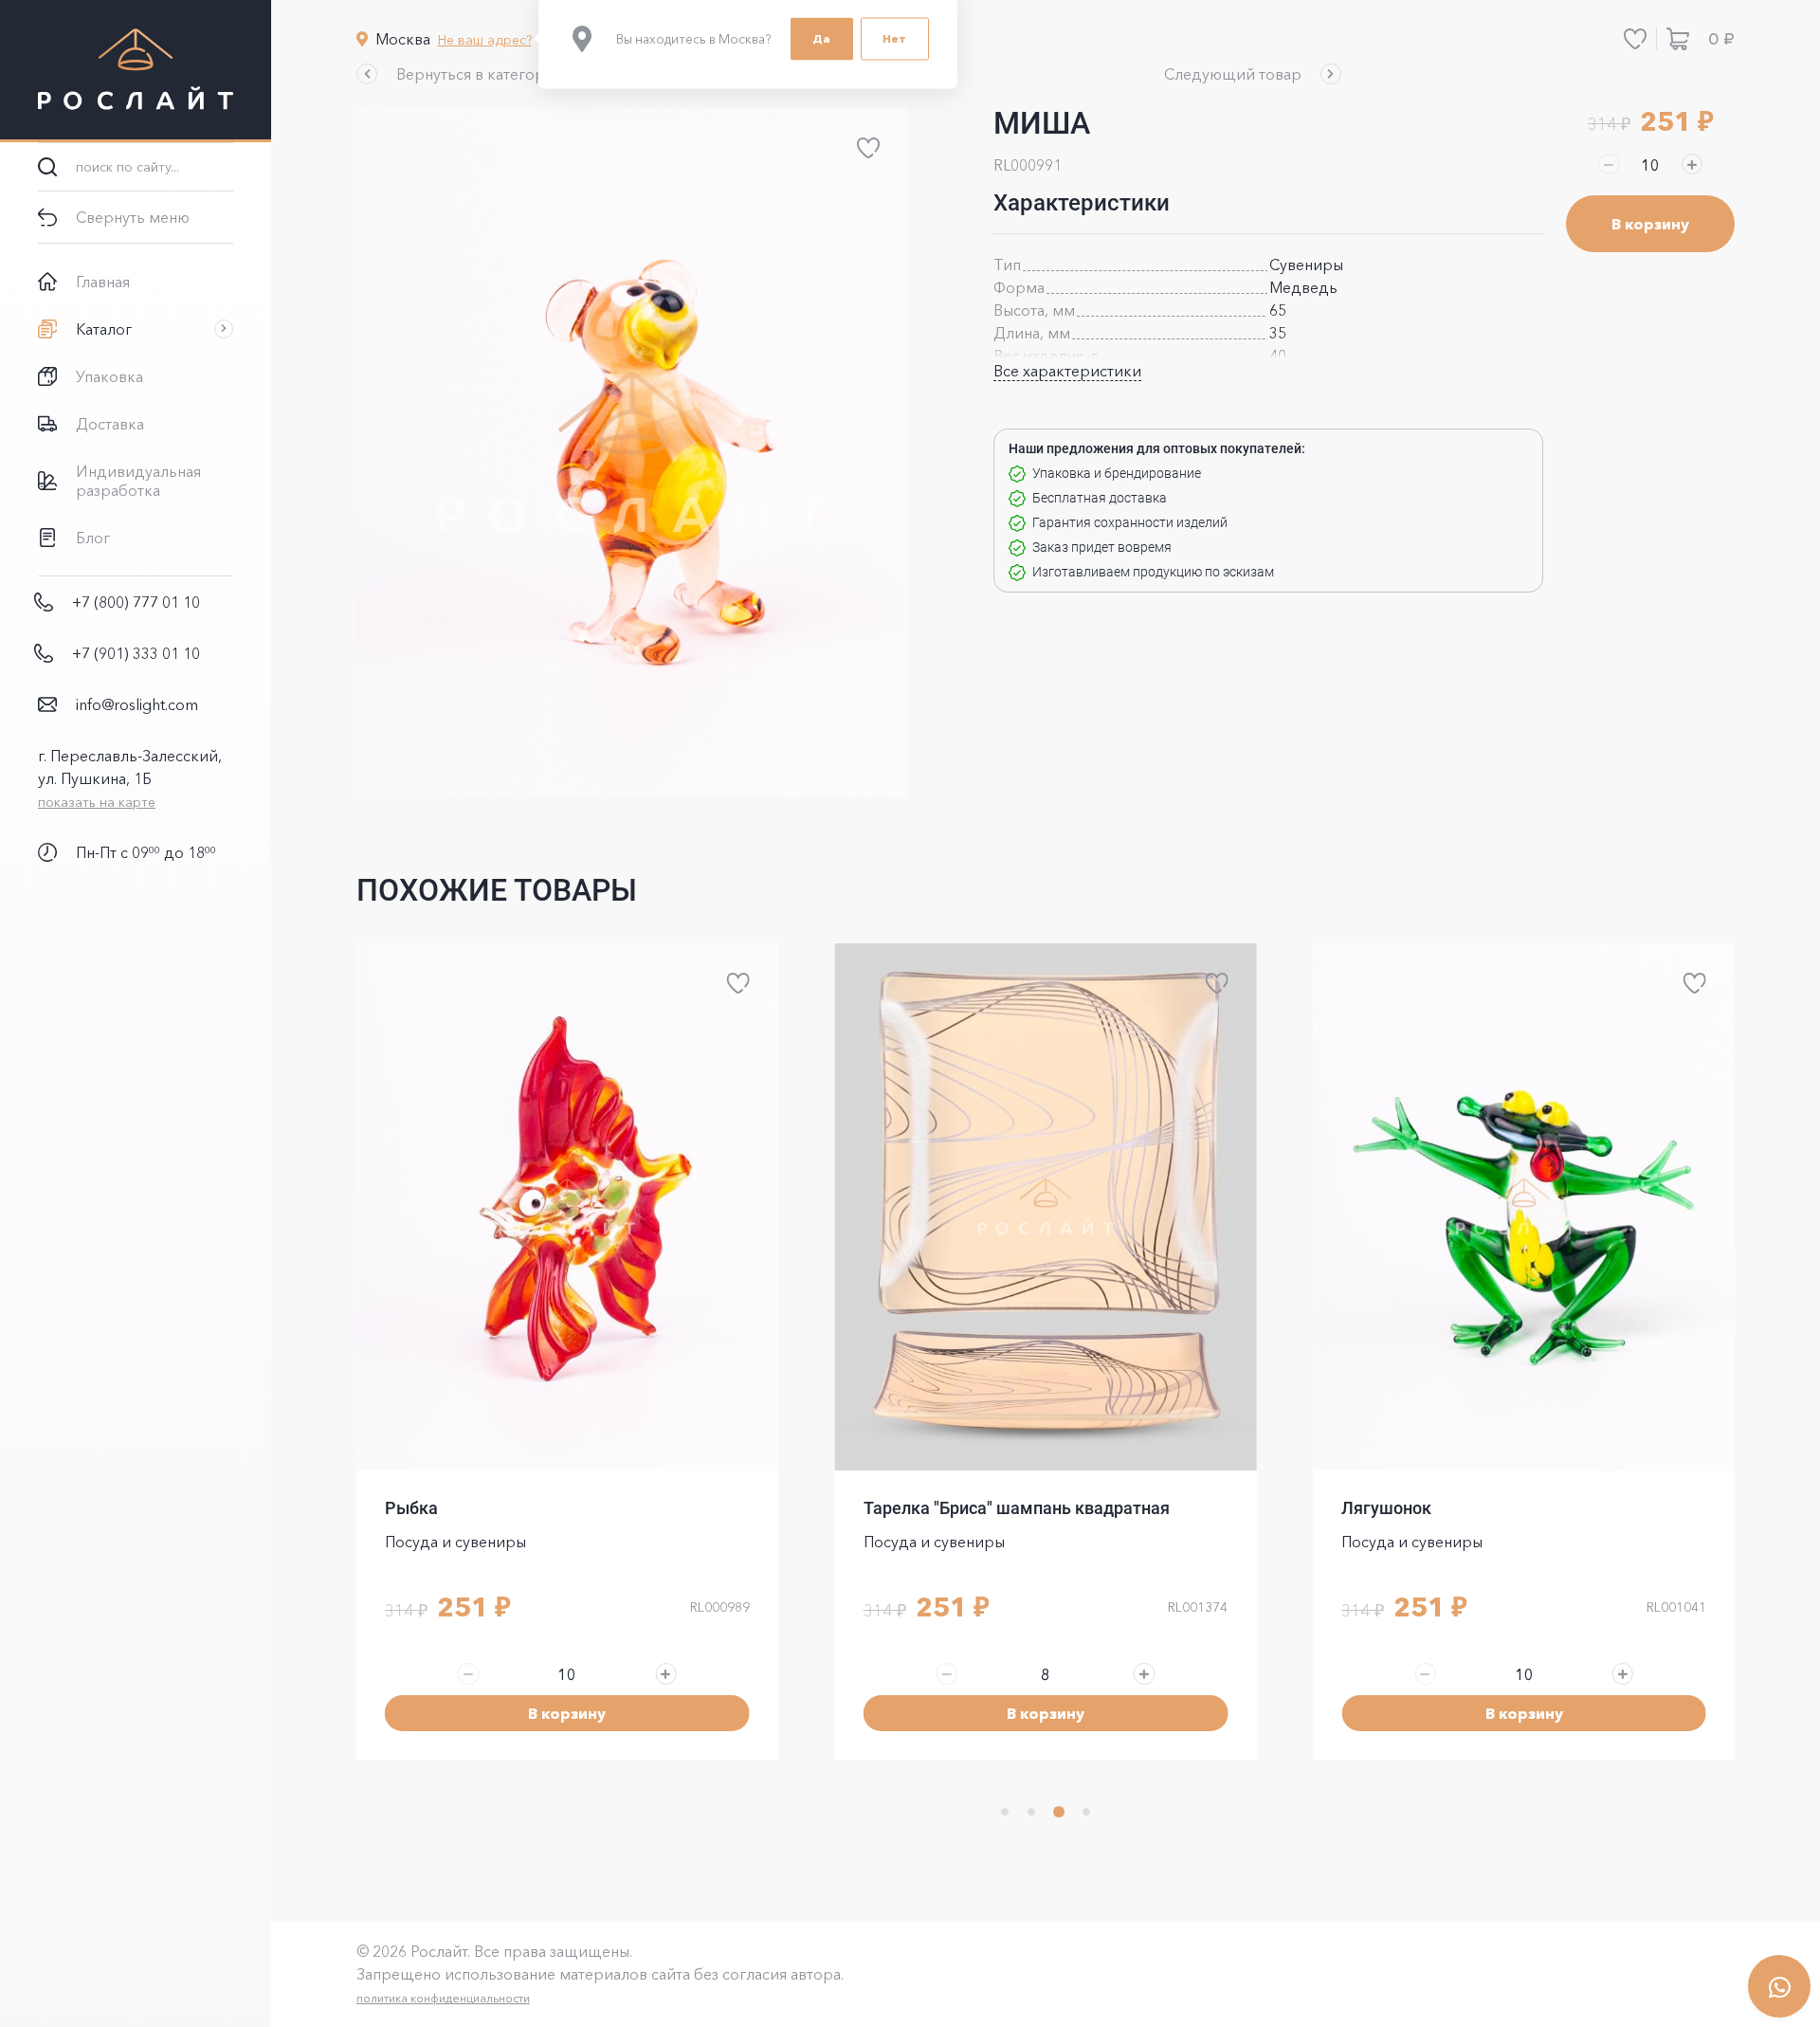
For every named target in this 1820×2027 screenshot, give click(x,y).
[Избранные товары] (1635, 39)
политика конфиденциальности (443, 1998)
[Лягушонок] (1524, 1207)
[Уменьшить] (1609, 164)
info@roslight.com (137, 704)
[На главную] (136, 71)
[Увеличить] (1692, 164)
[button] (462, 74)
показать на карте (97, 802)
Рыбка (411, 1508)
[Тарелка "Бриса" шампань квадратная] (1046, 1207)
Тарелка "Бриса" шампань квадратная (1017, 1508)
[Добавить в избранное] (868, 148)
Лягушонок (1386, 1508)
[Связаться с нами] (1779, 1986)
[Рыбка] (567, 1207)
